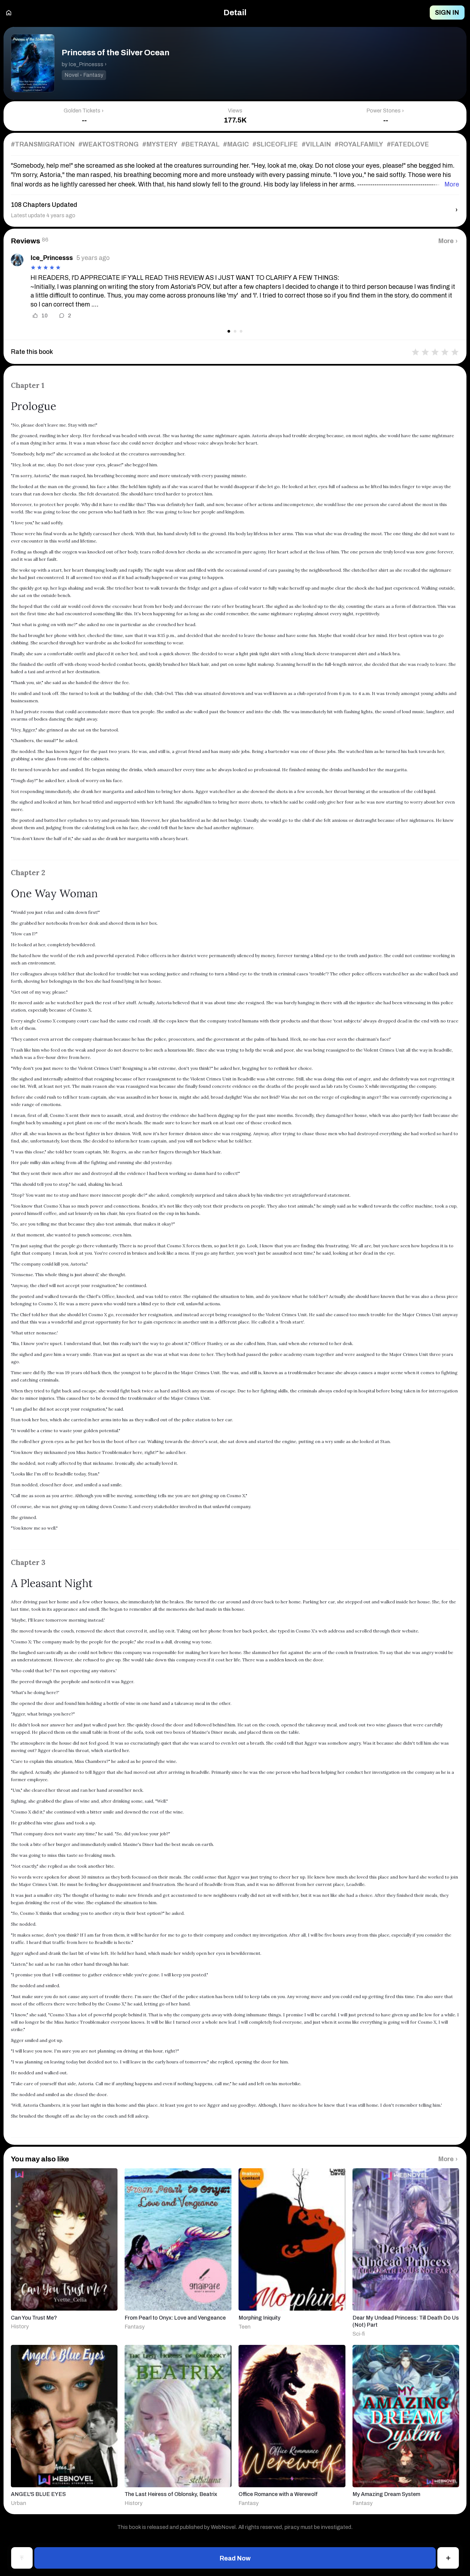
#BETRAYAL (200, 144)
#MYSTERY (160, 144)
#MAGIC (236, 144)
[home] (9, 13)
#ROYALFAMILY (359, 144)
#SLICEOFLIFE (275, 144)
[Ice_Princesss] (17, 260)
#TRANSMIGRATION (43, 144)
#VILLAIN (316, 144)
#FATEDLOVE (408, 144)
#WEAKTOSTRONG (109, 144)
